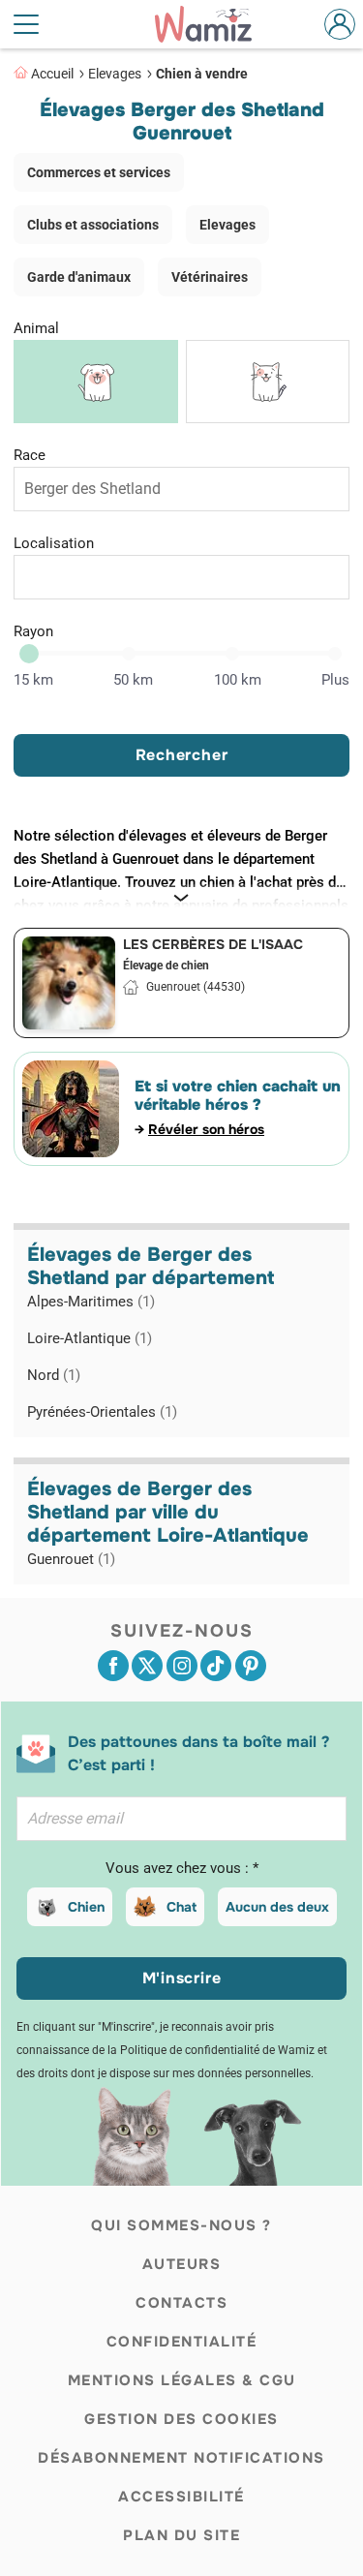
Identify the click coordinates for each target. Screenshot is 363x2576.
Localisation (54, 543)
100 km (238, 680)
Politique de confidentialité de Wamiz (217, 2050)
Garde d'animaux (79, 277)
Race (30, 455)
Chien (86, 1907)
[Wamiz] (212, 24)
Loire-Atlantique (90, 1338)
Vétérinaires (210, 277)
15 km (33, 680)
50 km (133, 680)
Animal (36, 328)
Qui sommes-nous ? (181, 2225)
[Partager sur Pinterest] (251, 1666)
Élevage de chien (166, 966)
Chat (181, 1907)
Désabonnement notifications (181, 2458)
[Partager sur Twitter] (147, 1666)
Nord (54, 1375)
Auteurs (182, 2264)
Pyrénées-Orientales (102, 1412)
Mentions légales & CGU (182, 2380)
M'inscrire (182, 1978)
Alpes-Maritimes (91, 1302)
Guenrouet (71, 1559)
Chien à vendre (202, 74)
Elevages (115, 74)
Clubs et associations (93, 225)
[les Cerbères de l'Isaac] (69, 983)
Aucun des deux (277, 1907)
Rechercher (182, 755)
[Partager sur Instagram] (182, 1666)
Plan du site (181, 2535)
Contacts (181, 2303)
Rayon (33, 631)
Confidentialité (182, 2342)
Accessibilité (181, 2497)
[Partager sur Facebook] (113, 1666)
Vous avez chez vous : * (182, 1868)
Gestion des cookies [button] (181, 2419)
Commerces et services (99, 172)
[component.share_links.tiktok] (216, 1666)
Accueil (52, 74)
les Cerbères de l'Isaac (213, 944)
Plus (335, 680)
